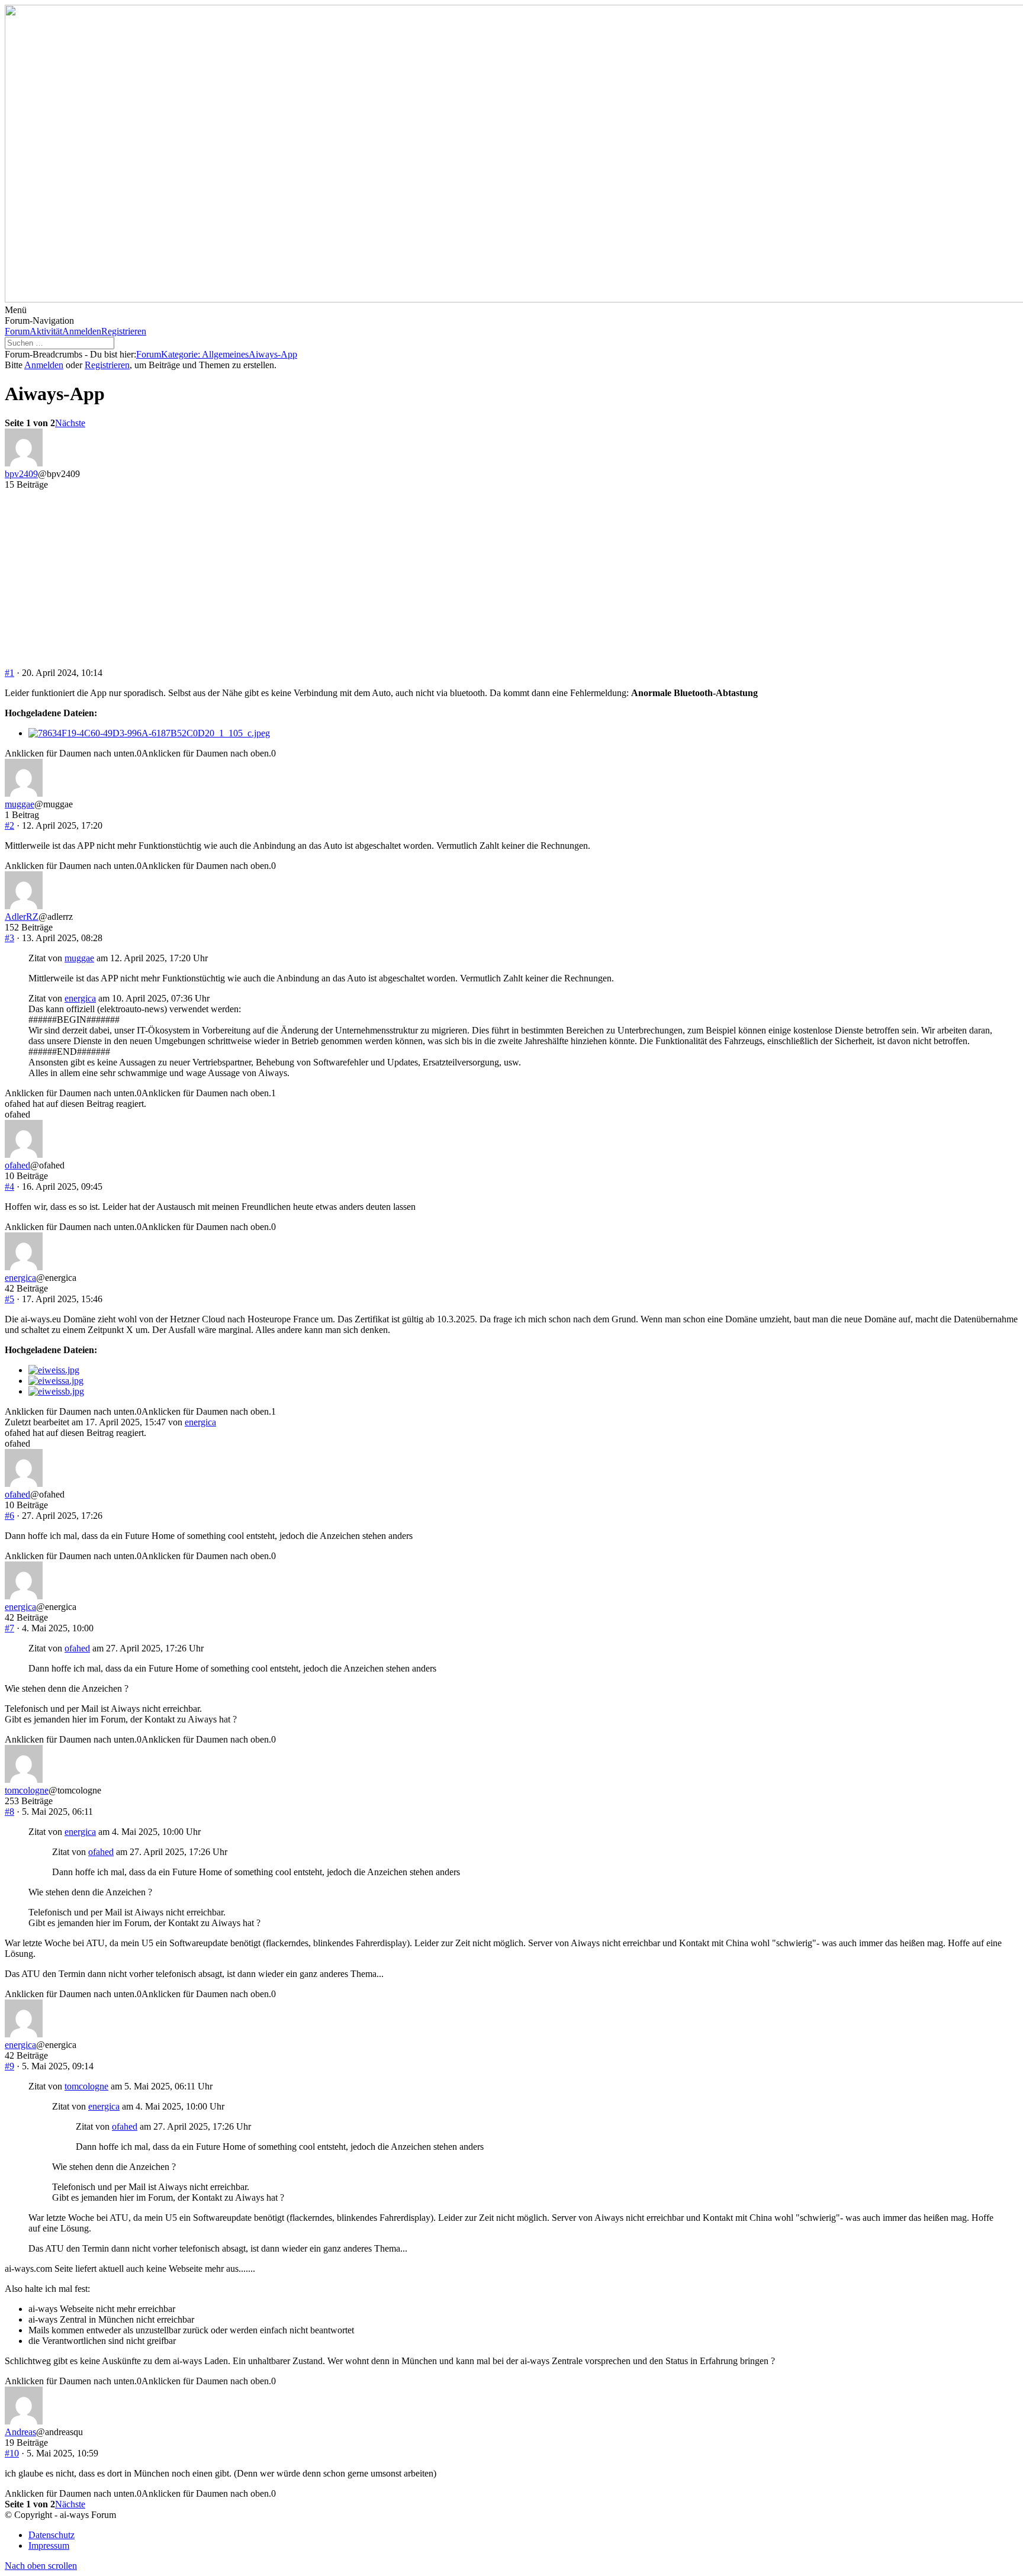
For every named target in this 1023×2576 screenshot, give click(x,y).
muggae (20, 804)
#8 (9, 1812)
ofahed (17, 1165)
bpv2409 (21, 474)
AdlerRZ (22, 917)
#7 (9, 1628)
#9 (9, 2066)
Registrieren (124, 331)
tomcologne (27, 1790)
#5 (9, 1299)
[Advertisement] (511, 579)
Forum (17, 331)
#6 (9, 1516)
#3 (9, 938)
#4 (9, 1186)
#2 (9, 825)
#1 (9, 673)
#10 (12, 2453)
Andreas (20, 2432)
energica (80, 998)
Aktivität (46, 331)
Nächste (70, 423)
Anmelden (82, 331)
